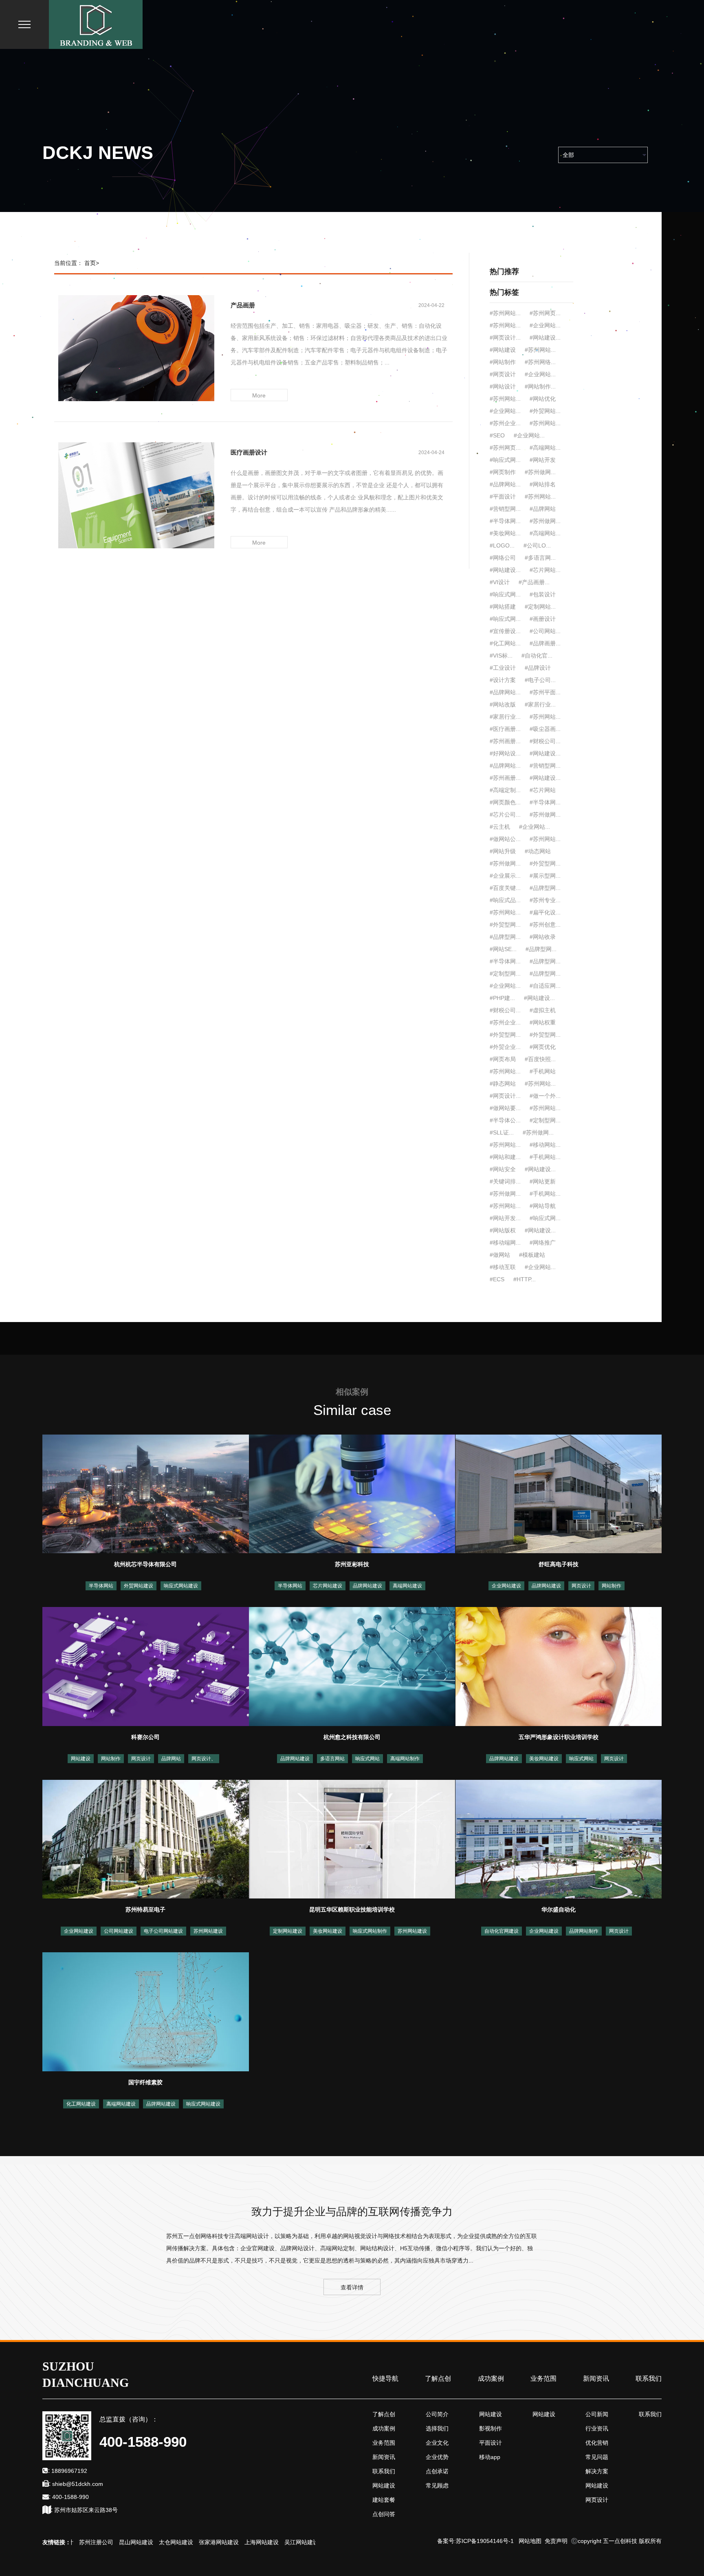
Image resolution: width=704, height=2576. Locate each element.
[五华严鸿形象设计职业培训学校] (559, 1666)
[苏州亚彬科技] (352, 1493)
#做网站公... (505, 839)
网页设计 (581, 1586)
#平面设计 (503, 497)
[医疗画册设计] (136, 495)
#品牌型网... (545, 888)
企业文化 (437, 2443)
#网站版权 (503, 1230)
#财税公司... (545, 741)
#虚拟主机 (543, 1010)
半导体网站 (101, 1586)
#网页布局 (503, 1059)
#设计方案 (503, 680)
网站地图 (530, 2541)
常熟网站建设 (302, 2542)
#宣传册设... (505, 631)
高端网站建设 (407, 1586)
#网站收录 (543, 937)
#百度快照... (540, 1059)
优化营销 (597, 2443)
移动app (490, 2457)
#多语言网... (540, 558)
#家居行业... (540, 704)
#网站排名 (543, 484)
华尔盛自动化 (559, 1909)
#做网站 (500, 1255)
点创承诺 (437, 2471)
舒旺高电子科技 (559, 1564)
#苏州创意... (545, 925)
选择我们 (437, 2428)
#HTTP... (525, 1279)
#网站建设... (505, 570)
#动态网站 (538, 851)
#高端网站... (545, 533)
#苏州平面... (545, 692)
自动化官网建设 (502, 1931)
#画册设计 (543, 619)
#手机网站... (545, 1157)
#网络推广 (543, 1243)
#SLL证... (502, 1132)
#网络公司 (503, 558)
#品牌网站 (543, 509)
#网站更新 (543, 1181)
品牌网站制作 (584, 1931)
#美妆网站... (505, 533)
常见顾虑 (437, 2485)
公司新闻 (597, 2414)
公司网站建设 (119, 1931)
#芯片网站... (545, 570)
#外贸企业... (505, 1047)
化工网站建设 (81, 2104)
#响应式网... (505, 460)
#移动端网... (505, 1243)
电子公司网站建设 (163, 1931)
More (259, 395)
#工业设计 (503, 668)
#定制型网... (505, 973)
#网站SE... (503, 949)
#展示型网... (545, 876)
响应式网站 (367, 1759)
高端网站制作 (405, 1759)
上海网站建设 (222, 2542)
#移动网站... (545, 1145)
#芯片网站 (543, 790)
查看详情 (352, 2287)
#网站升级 (503, 851)
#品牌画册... (545, 643)
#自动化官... (537, 656)
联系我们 (649, 2378)
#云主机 (500, 827)
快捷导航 (385, 2378)
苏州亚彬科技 (352, 1564)
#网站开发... (505, 1218)
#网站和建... (505, 1157)
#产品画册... (534, 582)
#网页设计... (505, 1096)
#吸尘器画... (545, 729)
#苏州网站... (540, 497)
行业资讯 (597, 2428)
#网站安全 (503, 1169)
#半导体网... (505, 521)
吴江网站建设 (262, 2542)
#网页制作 (503, 472)
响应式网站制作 (370, 1931)
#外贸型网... (545, 863)
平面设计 (491, 2443)
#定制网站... (540, 607)
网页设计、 (204, 1759)
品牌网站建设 (367, 1586)
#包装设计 (543, 594)
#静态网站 (503, 1084)
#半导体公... (505, 1120)
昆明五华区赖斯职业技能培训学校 (352, 1909)
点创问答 (384, 2514)
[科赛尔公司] (146, 1666)
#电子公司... (540, 680)
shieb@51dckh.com (78, 2484)
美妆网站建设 (544, 1759)
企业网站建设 (506, 1586)
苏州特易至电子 (145, 1909)
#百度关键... (505, 888)
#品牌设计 (538, 668)
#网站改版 (503, 704)
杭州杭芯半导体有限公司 (145, 1564)
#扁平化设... (545, 912)
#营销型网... (505, 509)
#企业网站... (535, 827)
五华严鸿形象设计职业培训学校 (559, 1737)
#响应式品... (505, 900)
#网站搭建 (503, 607)
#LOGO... (502, 545)
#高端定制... (505, 790)
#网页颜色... (505, 802)
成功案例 (491, 2378)
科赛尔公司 (145, 1737)
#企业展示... (505, 876)
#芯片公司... (505, 815)
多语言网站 (332, 1759)
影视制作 (491, 2428)
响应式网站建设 (181, 1586)
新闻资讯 (596, 2378)
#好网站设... (505, 753)
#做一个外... (545, 1096)
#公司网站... (545, 631)
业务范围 (543, 2378)
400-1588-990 (70, 2497)
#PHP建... (502, 998)
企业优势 (437, 2457)
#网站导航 (543, 1206)
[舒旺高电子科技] (559, 1493)
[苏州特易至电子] (146, 1839)
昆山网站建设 (97, 2542)
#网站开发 (543, 460)
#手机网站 (543, 1071)
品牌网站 (171, 1759)
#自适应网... (545, 986)
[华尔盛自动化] (559, 1839)
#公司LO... (537, 545)
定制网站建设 (288, 1931)
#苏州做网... (540, 472)
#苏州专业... (545, 900)
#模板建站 (532, 1255)
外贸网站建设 (139, 1586)
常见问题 (597, 2457)
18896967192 (69, 2471)
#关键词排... (505, 1181)
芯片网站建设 (328, 1586)
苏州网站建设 (208, 1931)
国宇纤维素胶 (145, 2082)
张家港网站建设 (180, 2542)
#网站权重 (543, 1022)
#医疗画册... (505, 729)
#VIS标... (501, 656)
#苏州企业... (505, 1022)
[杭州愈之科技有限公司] (352, 1666)
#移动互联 (503, 1267)
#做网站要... (505, 1108)
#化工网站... (505, 643)
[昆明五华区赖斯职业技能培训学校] (352, 1839)
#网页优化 (543, 1047)
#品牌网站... (505, 484)
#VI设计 (500, 582)
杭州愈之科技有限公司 (352, 1737)
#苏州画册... (505, 741)
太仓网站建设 (137, 2542)
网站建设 (81, 1759)
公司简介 (437, 2414)
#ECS (497, 1279)
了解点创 (438, 2378)
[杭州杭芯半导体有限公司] (146, 1493)
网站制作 (612, 1586)
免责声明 (556, 2541)
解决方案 (597, 2471)
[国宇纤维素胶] (146, 2011)
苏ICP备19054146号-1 (485, 2541)
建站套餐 (384, 2500)
